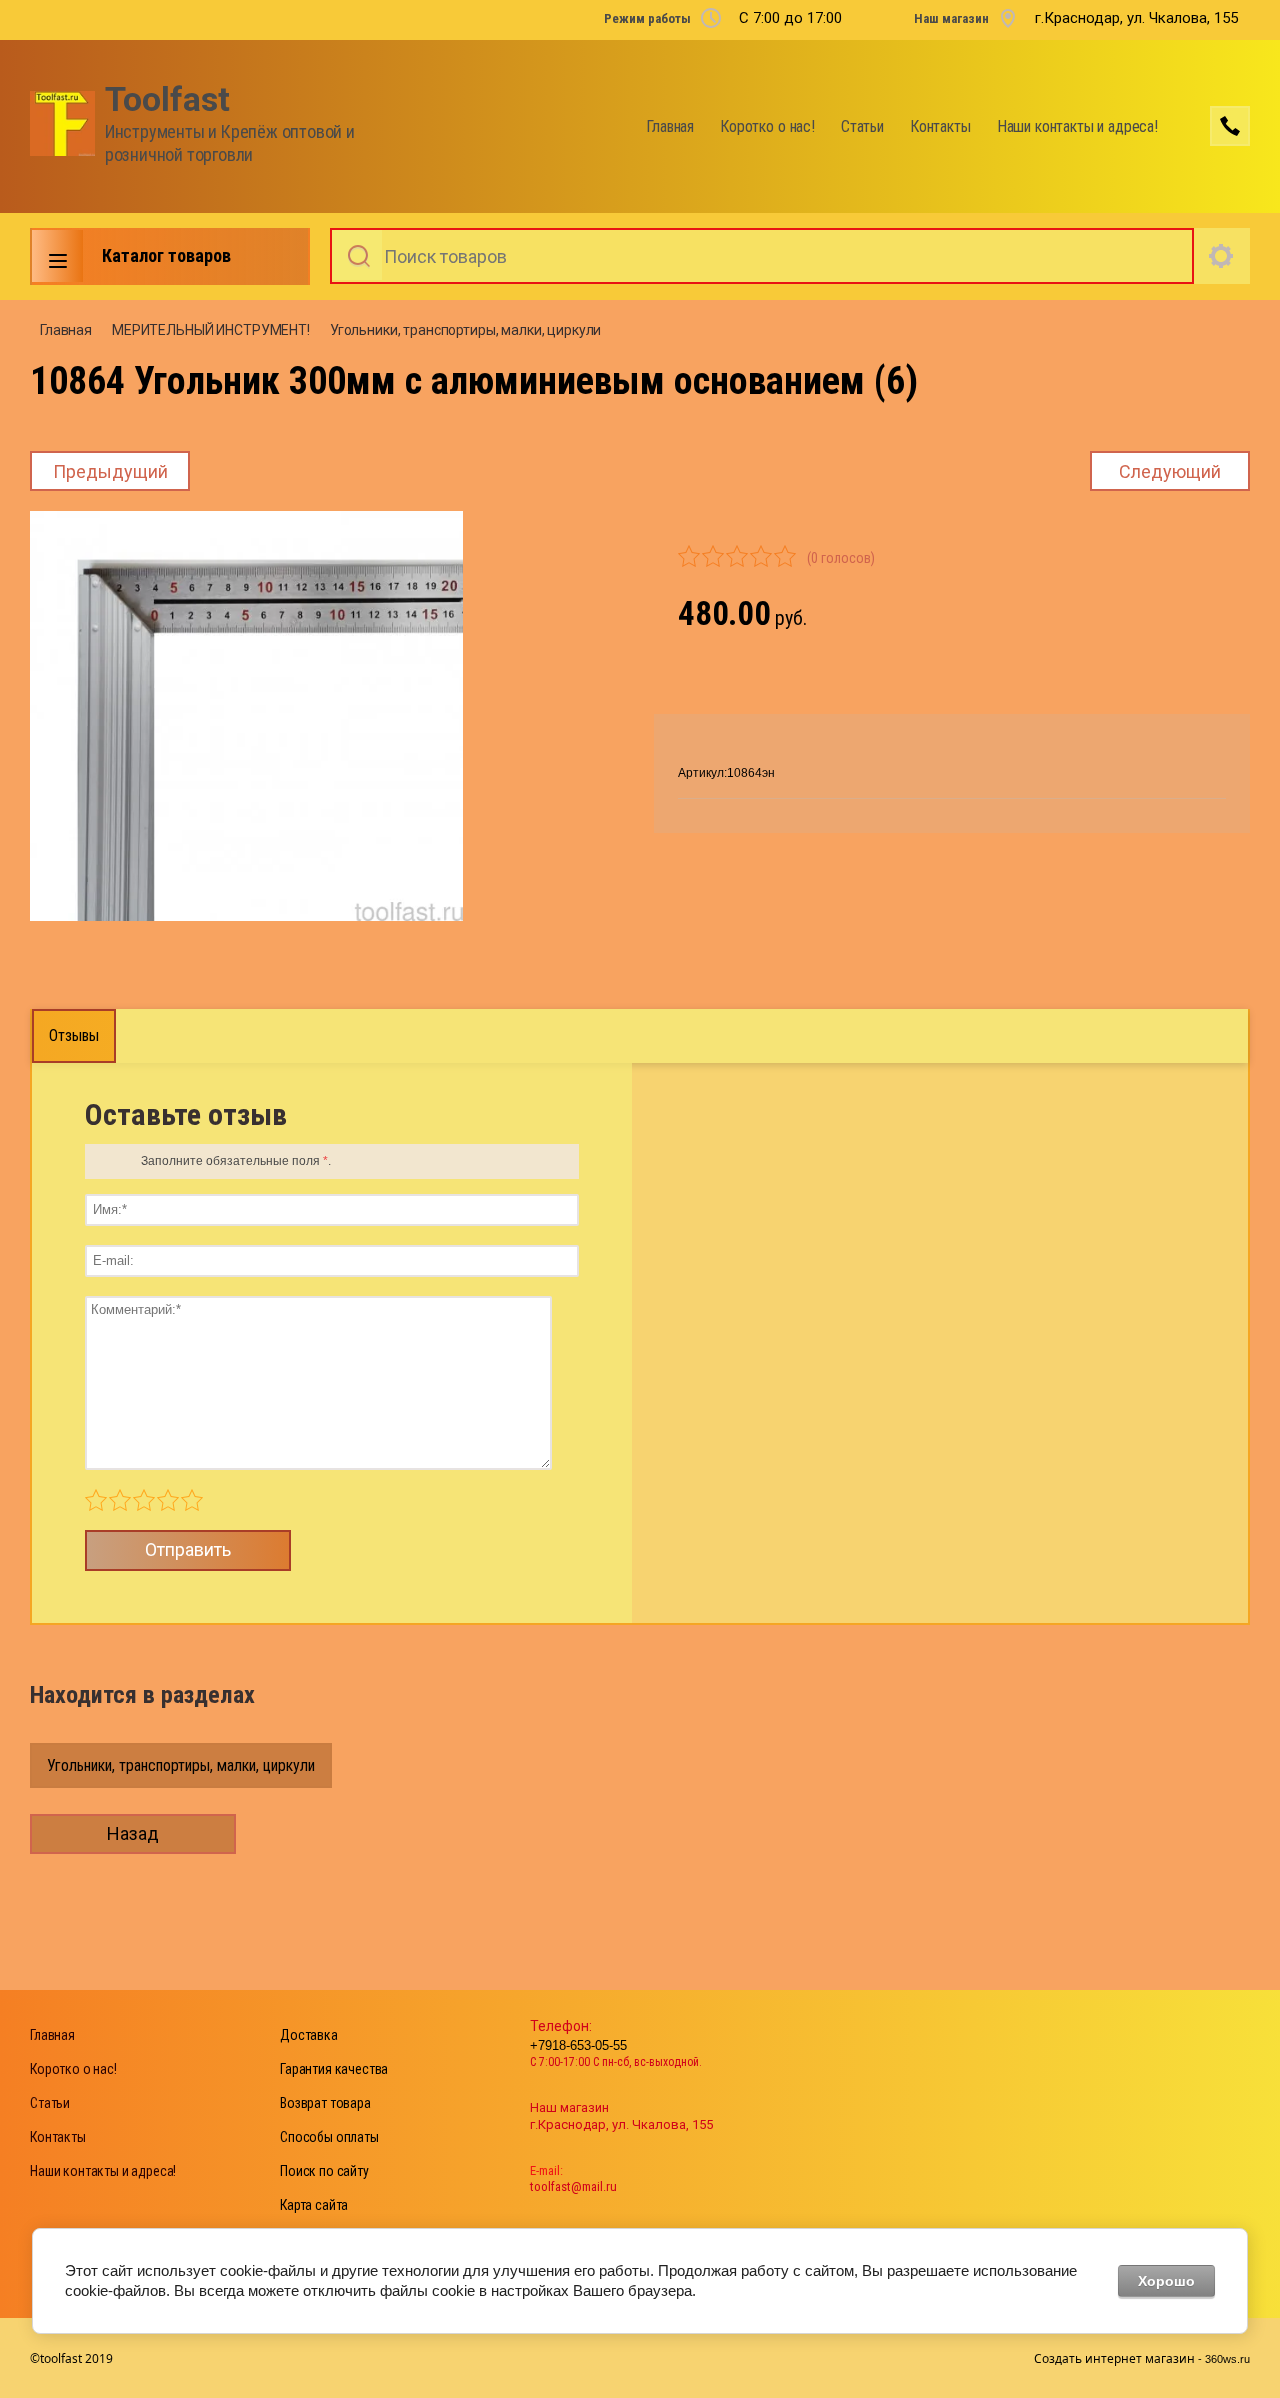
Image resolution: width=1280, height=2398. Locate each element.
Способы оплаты (329, 2137)
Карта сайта (314, 2205)
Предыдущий (110, 471)
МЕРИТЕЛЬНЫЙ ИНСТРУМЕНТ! (211, 330)
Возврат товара (325, 2103)
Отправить (188, 1549)
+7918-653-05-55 (578, 2045)
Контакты (940, 126)
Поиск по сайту (324, 2171)
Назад (133, 1833)
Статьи (862, 126)
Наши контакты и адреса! (1077, 126)
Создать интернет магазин (1114, 2358)
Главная (670, 126)
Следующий (1170, 471)
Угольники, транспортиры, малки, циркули (466, 330)
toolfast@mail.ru (573, 2186)
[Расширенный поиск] (1222, 256)
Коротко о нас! (767, 126)
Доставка (309, 2035)
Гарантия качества (334, 2069)
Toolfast (167, 99)
